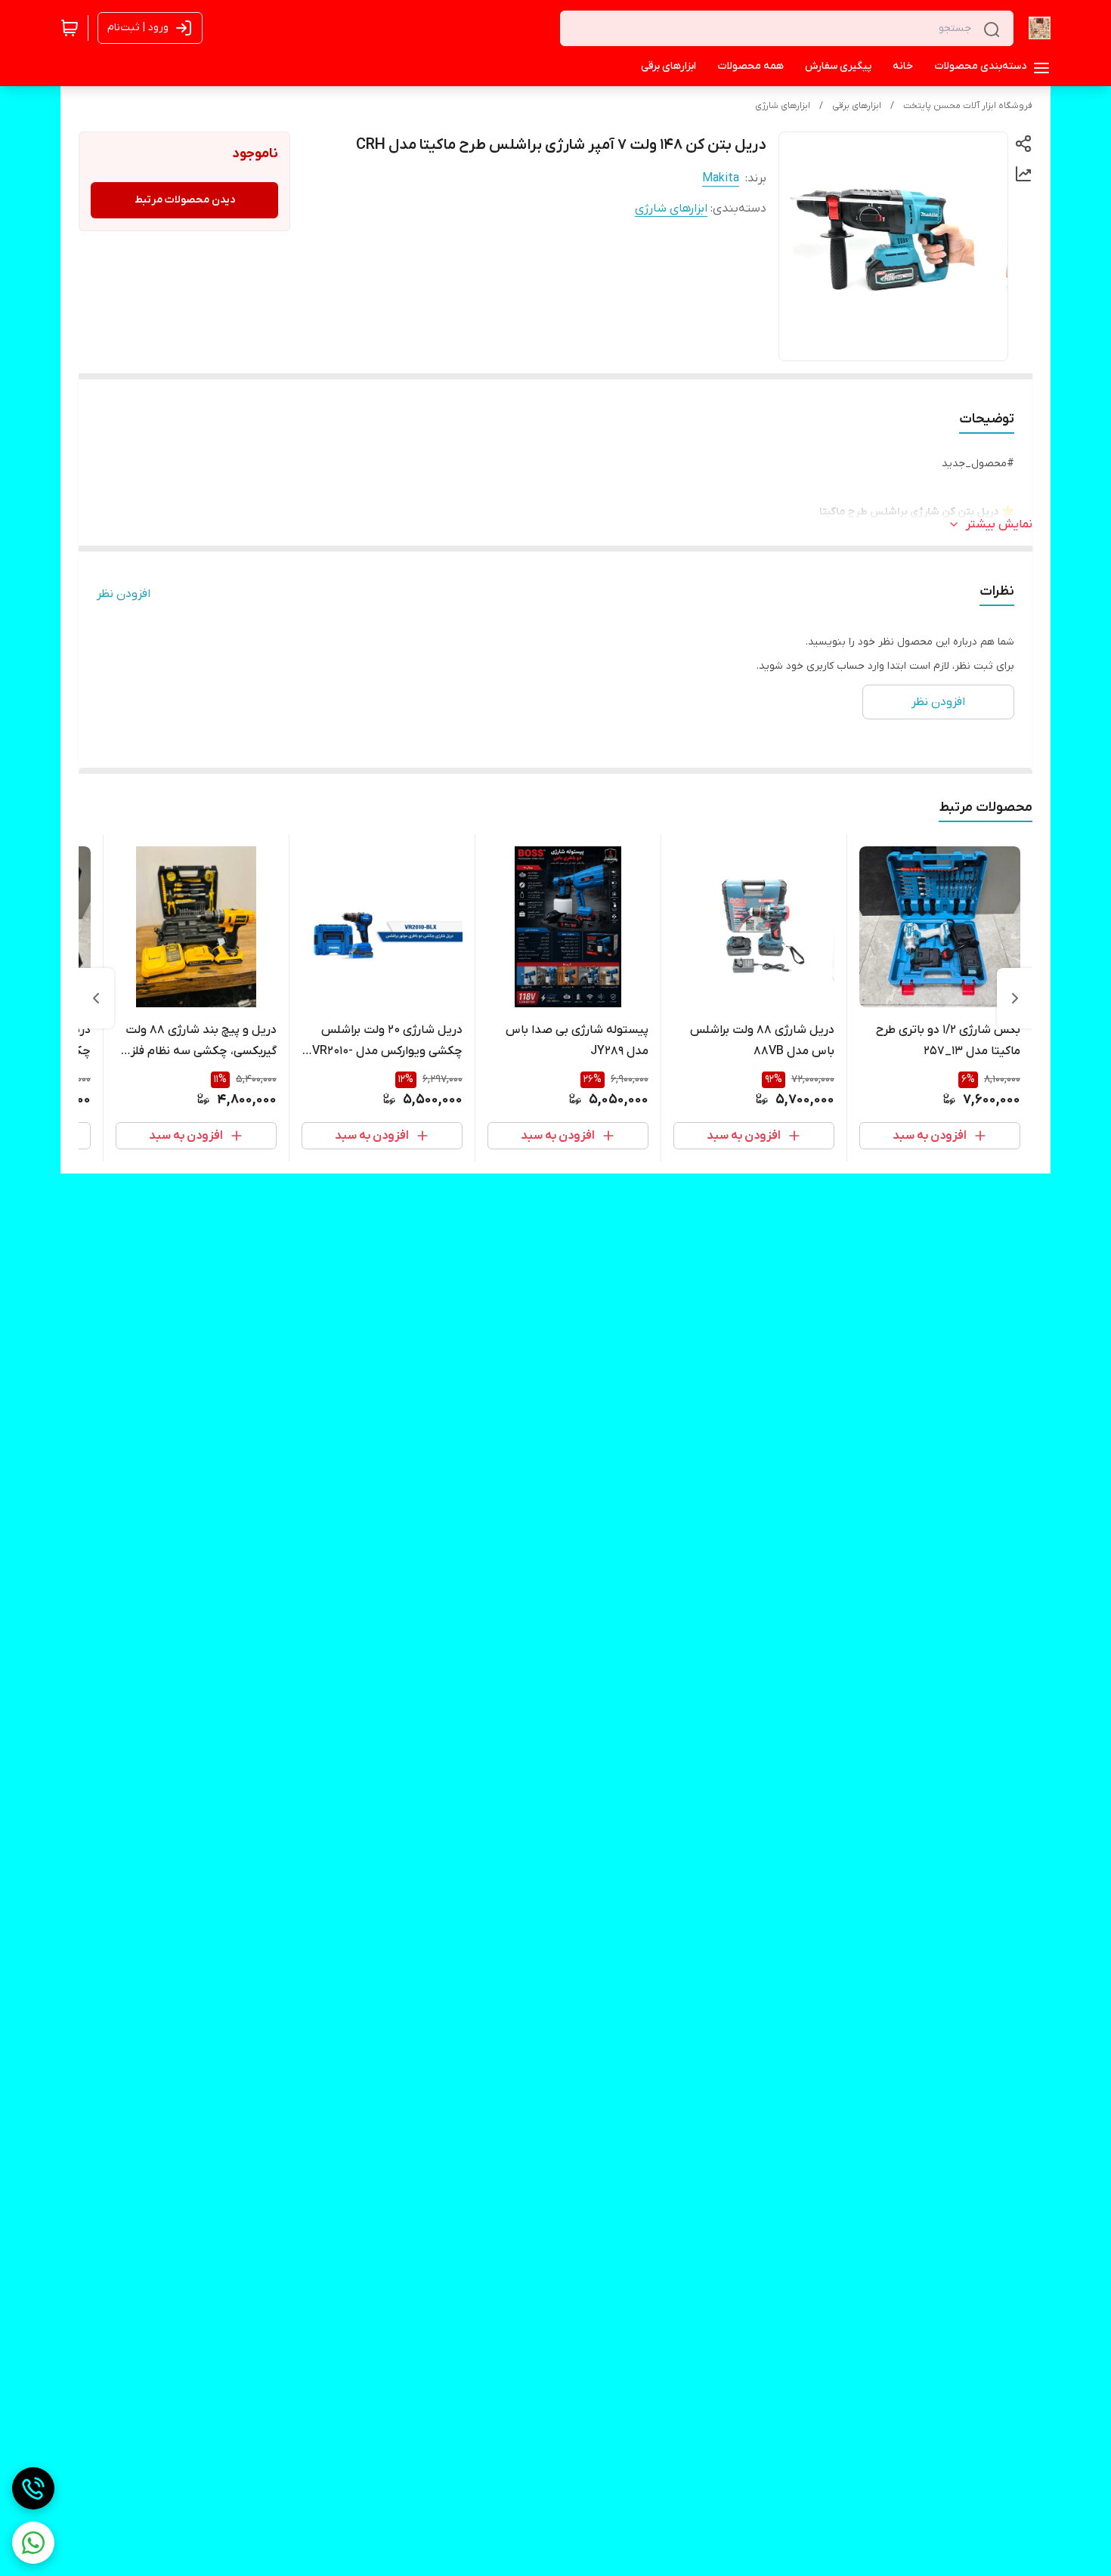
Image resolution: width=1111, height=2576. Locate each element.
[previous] (1015, 998)
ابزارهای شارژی (783, 106)
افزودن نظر (124, 594)
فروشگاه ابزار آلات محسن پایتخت (968, 106)
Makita (721, 178)
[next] (96, 998)
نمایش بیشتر (999, 524)
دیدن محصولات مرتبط (185, 200)
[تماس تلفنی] (33, 2488)
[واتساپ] (33, 2543)
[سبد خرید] (70, 28)
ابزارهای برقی (857, 106)
